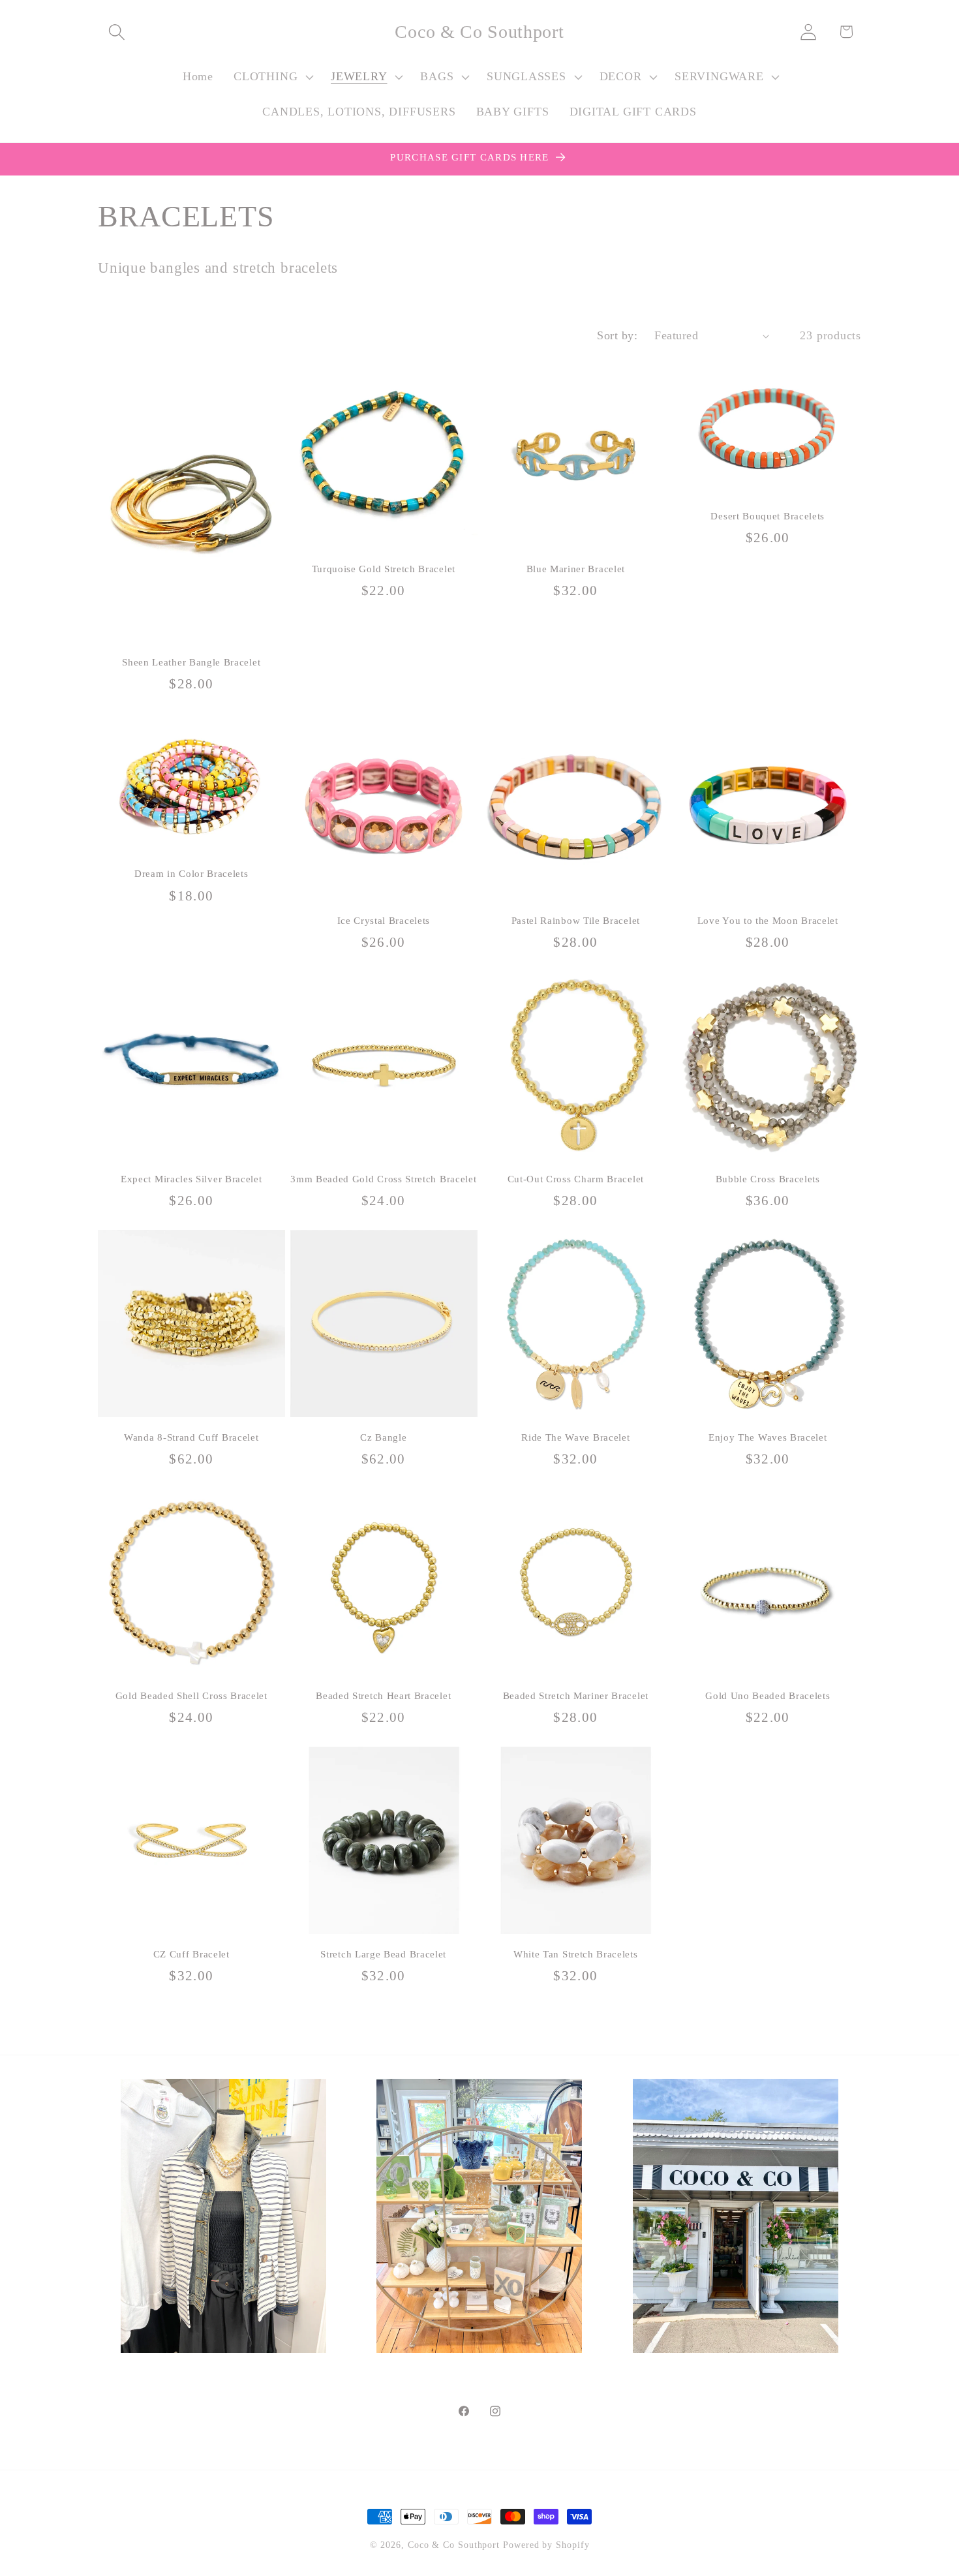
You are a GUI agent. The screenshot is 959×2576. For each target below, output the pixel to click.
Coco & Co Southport (454, 2545)
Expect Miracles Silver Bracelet (191, 1179)
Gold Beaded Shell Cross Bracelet (191, 1696)
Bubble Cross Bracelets (768, 1179)
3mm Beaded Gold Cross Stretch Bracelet (383, 1179)
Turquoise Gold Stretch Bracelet (384, 569)
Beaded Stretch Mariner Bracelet (576, 1696)
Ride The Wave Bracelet (575, 1437)
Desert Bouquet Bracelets (768, 516)
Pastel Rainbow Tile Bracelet (576, 921)
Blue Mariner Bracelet (576, 569)
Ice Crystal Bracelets (384, 921)
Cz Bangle (383, 1437)
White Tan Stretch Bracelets (576, 1954)
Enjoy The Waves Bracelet (768, 1437)
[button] (116, 32)
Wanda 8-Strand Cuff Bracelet (191, 1437)
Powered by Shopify (546, 2545)
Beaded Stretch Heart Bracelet (383, 1696)
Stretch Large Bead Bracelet (383, 1954)
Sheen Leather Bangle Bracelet (191, 662)
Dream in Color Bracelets (191, 874)
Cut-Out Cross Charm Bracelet (576, 1179)
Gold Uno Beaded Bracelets (768, 1696)
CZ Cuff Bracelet (191, 1954)
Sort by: (617, 335)
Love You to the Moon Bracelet (768, 921)
